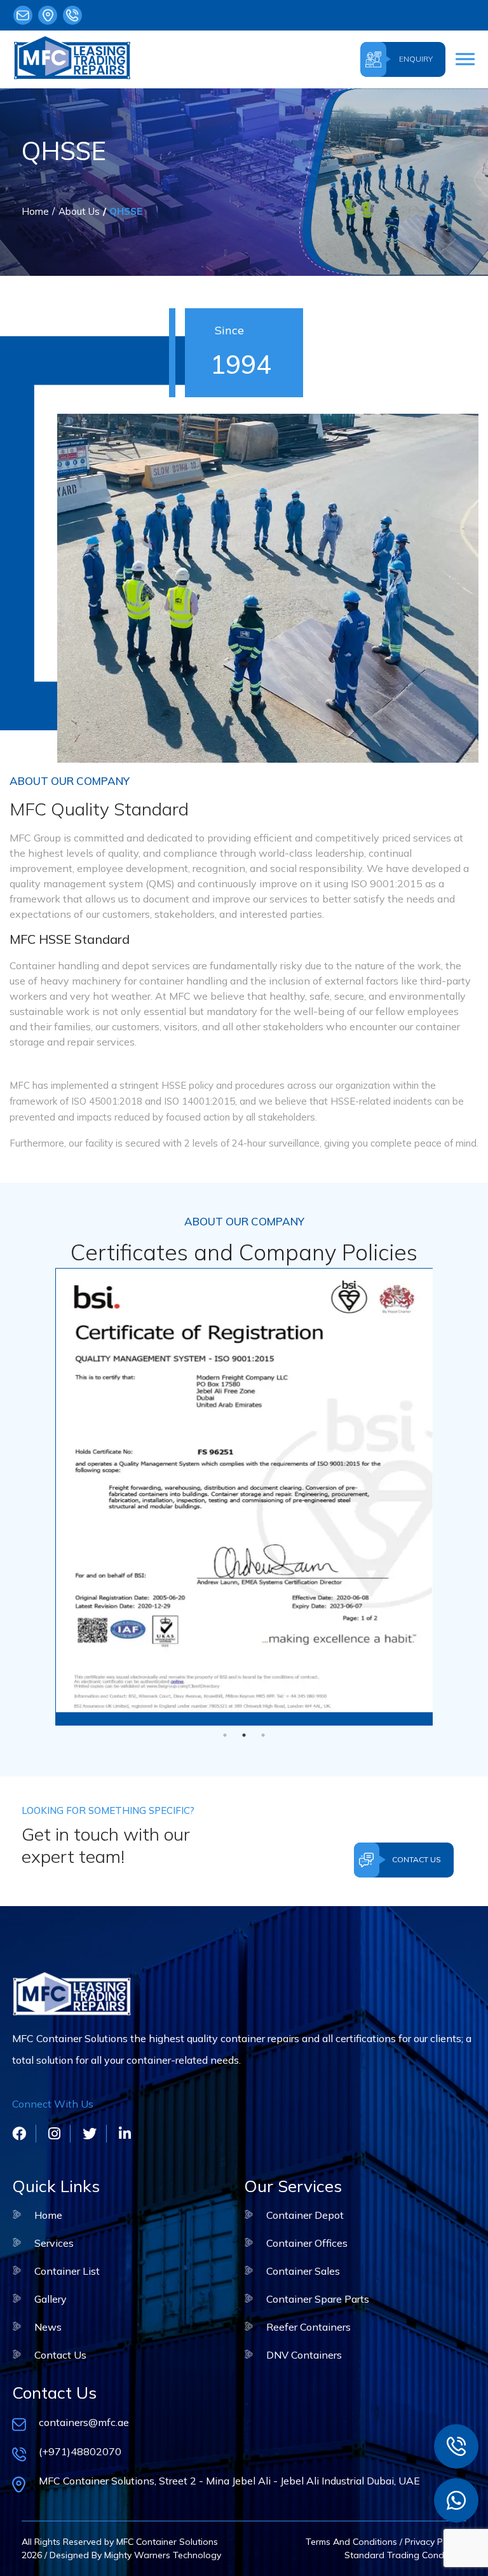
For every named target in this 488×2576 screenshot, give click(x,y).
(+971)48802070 (75, 15)
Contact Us (60, 2355)
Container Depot (305, 2215)
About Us (79, 211)
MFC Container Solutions (167, 2542)
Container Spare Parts (318, 2299)
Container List (67, 2271)
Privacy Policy (433, 2542)
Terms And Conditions (351, 2542)
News (48, 2327)
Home (35, 211)
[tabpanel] (244, 1490)
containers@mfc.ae (26, 15)
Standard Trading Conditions (405, 2555)
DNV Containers (304, 2355)
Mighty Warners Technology (161, 2555)
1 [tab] (225, 1735)
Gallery (51, 2299)
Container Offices (307, 2243)
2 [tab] (244, 1735)
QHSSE (126, 211)
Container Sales (303, 2271)
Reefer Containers (308, 2327)
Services (54, 2243)
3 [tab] (263, 1735)
